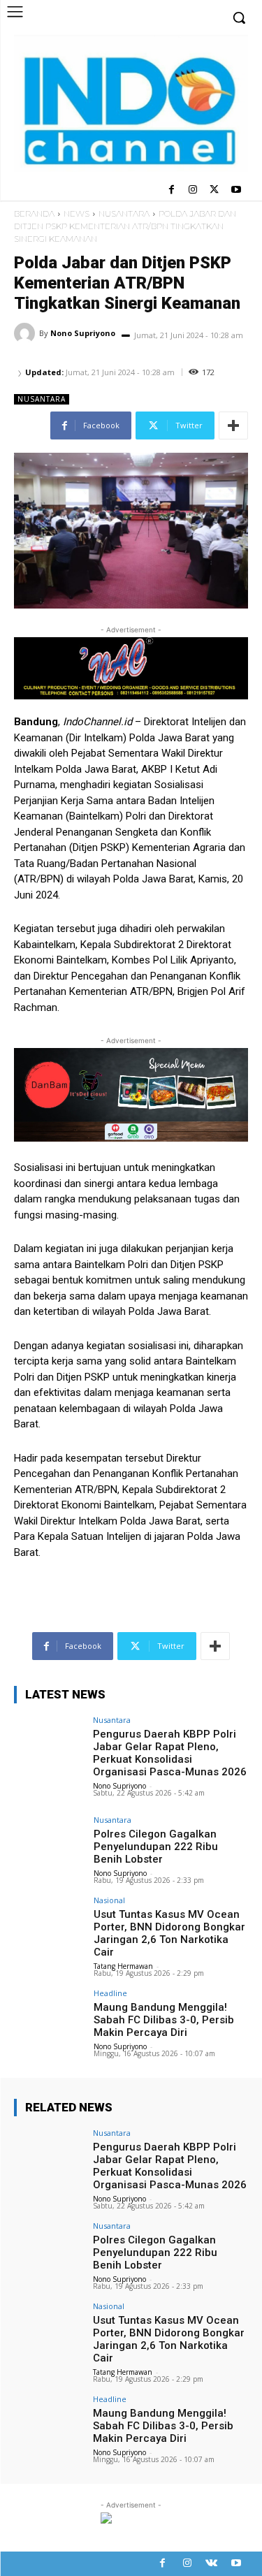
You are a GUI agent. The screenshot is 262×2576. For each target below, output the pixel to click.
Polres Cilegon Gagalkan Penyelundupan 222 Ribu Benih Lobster (156, 1847)
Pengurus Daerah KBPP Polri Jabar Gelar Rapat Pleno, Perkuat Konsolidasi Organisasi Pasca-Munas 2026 (170, 1753)
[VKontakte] (211, 2564)
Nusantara (124, 213)
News (77, 213)
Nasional (109, 1900)
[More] (233, 425)
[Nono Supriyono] (27, 333)
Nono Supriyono (83, 333)
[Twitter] (214, 190)
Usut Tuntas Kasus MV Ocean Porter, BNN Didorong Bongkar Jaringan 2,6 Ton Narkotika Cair (169, 1933)
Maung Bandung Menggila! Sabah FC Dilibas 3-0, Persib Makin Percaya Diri (164, 2020)
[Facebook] (172, 190)
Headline (110, 1993)
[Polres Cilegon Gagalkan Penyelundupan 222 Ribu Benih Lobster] (49, 1842)
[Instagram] (193, 190)
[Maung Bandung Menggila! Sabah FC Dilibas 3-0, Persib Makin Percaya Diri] (49, 2015)
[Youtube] (236, 190)
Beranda (34, 213)
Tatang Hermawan (123, 1966)
